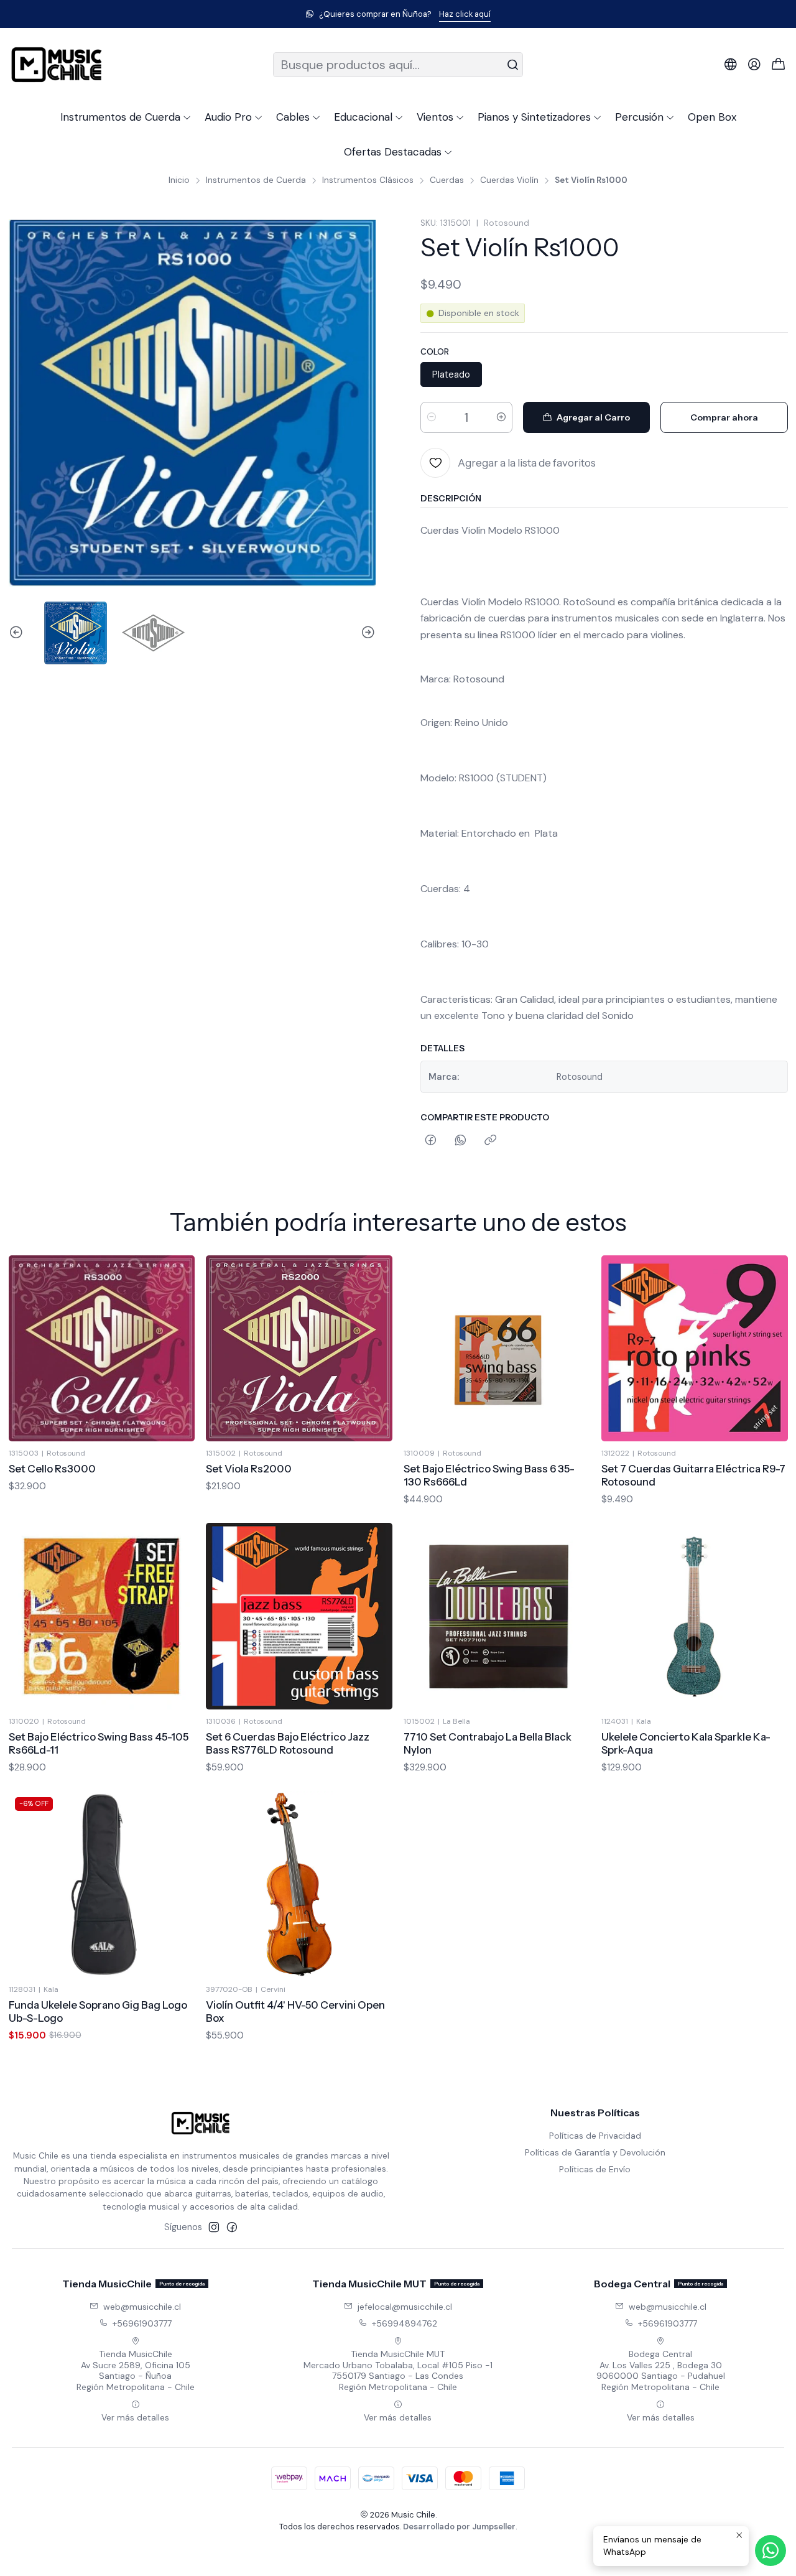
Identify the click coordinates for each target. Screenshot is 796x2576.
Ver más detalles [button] (135, 2417)
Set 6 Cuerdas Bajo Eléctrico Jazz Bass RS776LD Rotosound (288, 1743)
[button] (126, 117)
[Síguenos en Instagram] (214, 2227)
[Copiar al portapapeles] (490, 1141)
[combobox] (398, 65)
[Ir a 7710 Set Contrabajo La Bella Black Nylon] (497, 1616)
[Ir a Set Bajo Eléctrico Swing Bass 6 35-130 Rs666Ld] (497, 1349)
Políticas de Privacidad (595, 2136)
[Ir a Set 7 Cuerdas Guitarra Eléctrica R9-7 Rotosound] (695, 1349)
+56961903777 (142, 2323)
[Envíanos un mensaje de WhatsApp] (771, 2550)
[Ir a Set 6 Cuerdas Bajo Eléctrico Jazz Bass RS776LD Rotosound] (299, 1616)
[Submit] (512, 65)
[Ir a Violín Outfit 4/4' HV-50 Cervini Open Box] (299, 1884)
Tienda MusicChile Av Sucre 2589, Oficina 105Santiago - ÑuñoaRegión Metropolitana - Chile (136, 2370)
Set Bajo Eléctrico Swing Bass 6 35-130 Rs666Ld (489, 1475)
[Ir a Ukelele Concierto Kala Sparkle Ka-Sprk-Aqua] (695, 1616)
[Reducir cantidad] (432, 417)
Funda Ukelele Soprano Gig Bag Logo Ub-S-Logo (98, 2011)
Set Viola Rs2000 (249, 1469)
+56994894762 (405, 2323)
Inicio (179, 180)
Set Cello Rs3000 (52, 1469)
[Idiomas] (731, 65)
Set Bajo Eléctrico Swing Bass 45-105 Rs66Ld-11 (99, 1743)
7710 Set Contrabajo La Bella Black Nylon (488, 1743)
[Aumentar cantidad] (501, 417)
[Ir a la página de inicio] (57, 65)
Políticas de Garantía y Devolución (595, 2152)
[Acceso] (754, 65)
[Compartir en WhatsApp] (460, 1141)
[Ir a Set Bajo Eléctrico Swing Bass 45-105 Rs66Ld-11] (102, 1616)
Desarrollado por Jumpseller (459, 2527)
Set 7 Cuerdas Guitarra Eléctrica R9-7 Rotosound (693, 1475)
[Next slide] (366, 633)
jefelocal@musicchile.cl (405, 2307)
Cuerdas (447, 180)
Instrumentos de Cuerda (256, 180)
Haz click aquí (90, 14)
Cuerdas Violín (509, 180)
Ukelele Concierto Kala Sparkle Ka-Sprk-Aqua (686, 1743)
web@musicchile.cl (142, 2307)
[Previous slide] (18, 633)
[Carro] (779, 65)
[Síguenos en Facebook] (232, 2227)
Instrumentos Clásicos (368, 180)
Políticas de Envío (595, 2169)
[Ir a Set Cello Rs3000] (102, 1349)
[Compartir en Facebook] (431, 1141)
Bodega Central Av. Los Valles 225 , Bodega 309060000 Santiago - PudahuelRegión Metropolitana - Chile (661, 2370)
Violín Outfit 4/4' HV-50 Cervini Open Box (295, 2011)
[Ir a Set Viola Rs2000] (299, 1349)
